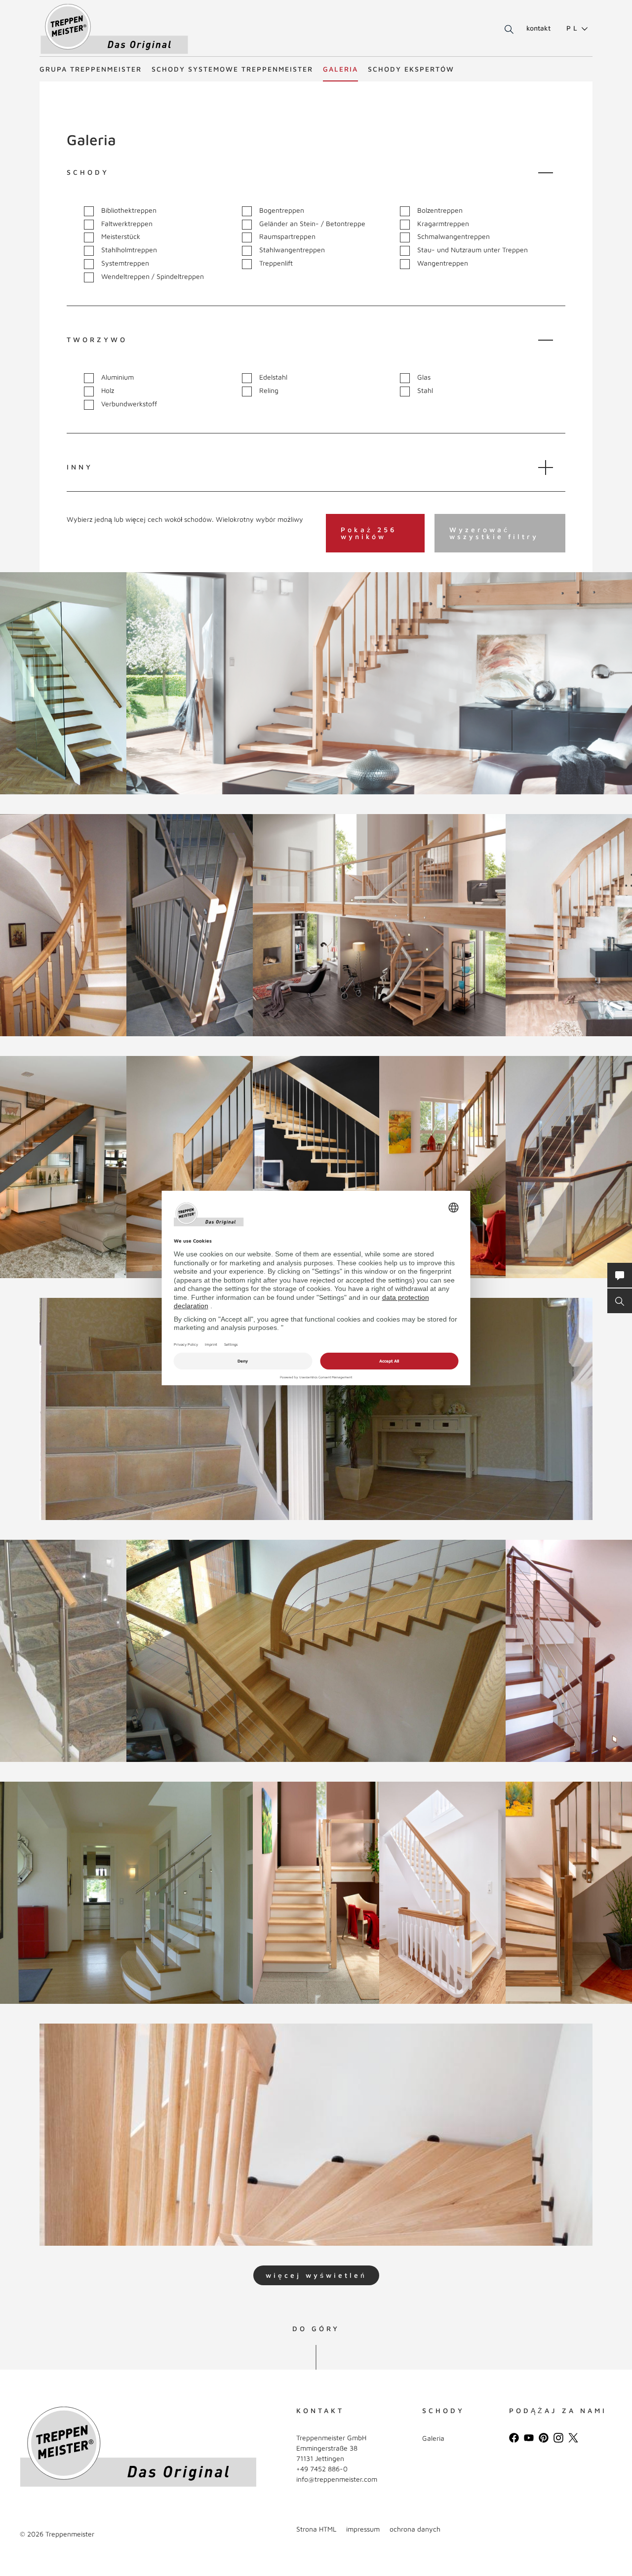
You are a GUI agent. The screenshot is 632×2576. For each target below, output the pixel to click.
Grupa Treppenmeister (91, 69)
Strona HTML (316, 2529)
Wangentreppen (443, 263)
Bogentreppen (282, 210)
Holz (108, 390)
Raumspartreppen (287, 236)
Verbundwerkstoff (129, 404)
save (26, 589)
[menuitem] (573, 28)
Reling (269, 390)
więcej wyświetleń (316, 2275)
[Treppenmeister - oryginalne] (114, 29)
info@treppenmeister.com (337, 2479)
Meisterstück (121, 236)
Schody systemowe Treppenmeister (232, 69)
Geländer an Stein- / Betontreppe (312, 224)
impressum (363, 2529)
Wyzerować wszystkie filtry (494, 533)
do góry (316, 2329)
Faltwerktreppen (127, 224)
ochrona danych (415, 2529)
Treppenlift (276, 263)
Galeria (340, 69)
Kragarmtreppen (443, 224)
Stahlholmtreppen (129, 250)
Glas (424, 377)
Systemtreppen (125, 263)
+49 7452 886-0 (322, 2469)
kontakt (538, 28)
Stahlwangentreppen (292, 250)
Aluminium (118, 377)
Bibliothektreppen (129, 210)
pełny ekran (55, 774)
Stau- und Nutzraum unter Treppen (473, 250)
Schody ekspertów (411, 69)
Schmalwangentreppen (454, 236)
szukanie (504, 30)
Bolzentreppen (440, 210)
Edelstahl (273, 377)
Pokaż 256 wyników (369, 533)
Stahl (425, 390)
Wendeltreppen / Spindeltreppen (153, 276)
